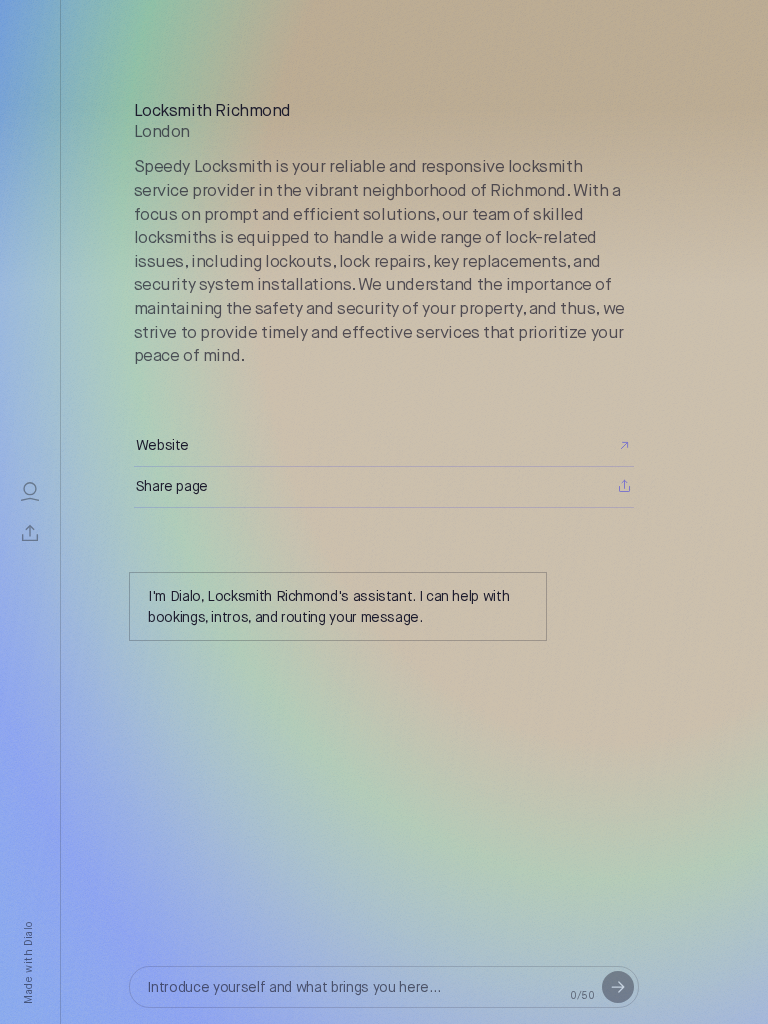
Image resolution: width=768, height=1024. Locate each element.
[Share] (30, 533)
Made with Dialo (29, 963)
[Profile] (30, 491)
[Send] (618, 987)
